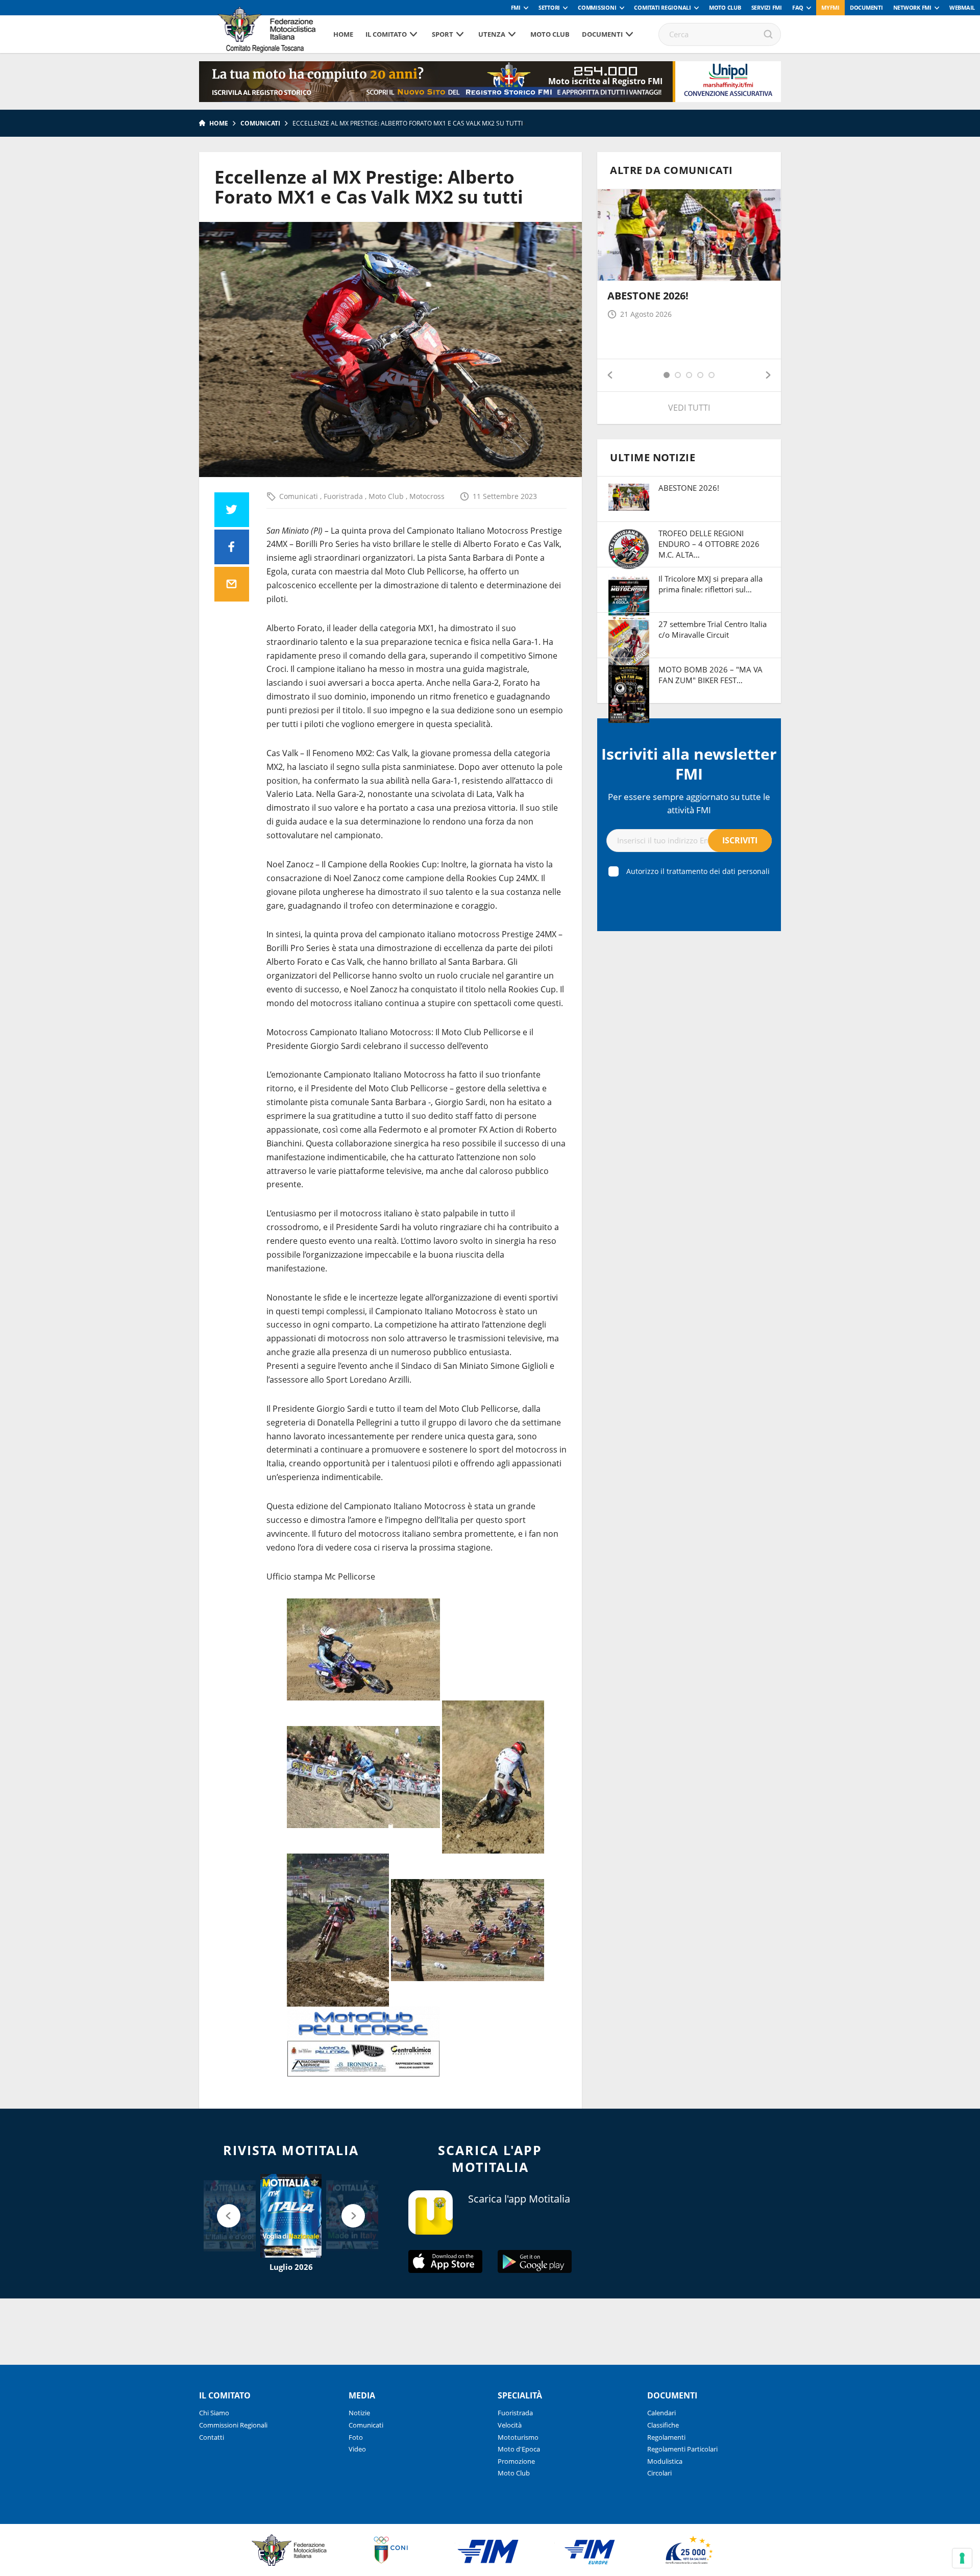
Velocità (510, 2425)
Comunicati (260, 123)
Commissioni (597, 7)
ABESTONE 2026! (648, 296)
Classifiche (663, 2425)
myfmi (830, 7)
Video (357, 2449)
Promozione (516, 2461)
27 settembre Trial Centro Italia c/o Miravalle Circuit (713, 629)
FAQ (798, 7)
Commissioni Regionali (233, 2425)
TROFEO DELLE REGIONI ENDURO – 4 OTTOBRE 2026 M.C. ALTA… (709, 544)
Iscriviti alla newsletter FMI (689, 764)
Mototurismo (518, 2437)
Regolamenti (666, 2437)
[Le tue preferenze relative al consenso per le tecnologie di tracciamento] (962, 2558)
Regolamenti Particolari (682, 2449)
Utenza (492, 34)
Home (343, 34)
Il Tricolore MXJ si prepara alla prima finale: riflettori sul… (710, 584)
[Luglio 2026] (291, 2216)
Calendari (661, 2413)
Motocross (427, 496)
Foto (356, 2437)
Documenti (866, 7)
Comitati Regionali (663, 7)
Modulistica (665, 2461)
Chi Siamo (214, 2413)
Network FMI (912, 7)
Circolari (659, 2473)
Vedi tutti (689, 408)
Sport (443, 34)
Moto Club (725, 7)
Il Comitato (386, 34)
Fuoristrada (344, 496)
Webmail (962, 7)
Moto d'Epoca (519, 2449)
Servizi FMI (767, 7)
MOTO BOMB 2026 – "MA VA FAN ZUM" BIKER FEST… (710, 675)
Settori (549, 7)
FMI (516, 7)
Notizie (359, 2413)
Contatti (212, 2437)
